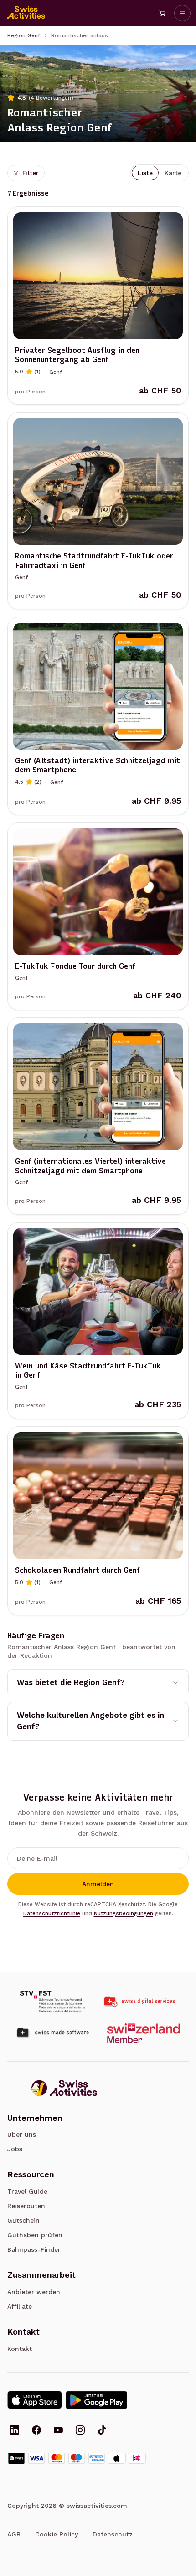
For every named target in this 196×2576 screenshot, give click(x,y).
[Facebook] (36, 2431)
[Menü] (182, 13)
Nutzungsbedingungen (124, 1913)
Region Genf (24, 35)
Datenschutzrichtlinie (52, 1913)
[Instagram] (80, 2431)
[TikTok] (102, 2431)
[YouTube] (58, 2431)
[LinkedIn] (15, 2431)
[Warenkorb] (162, 13)
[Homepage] (26, 13)
